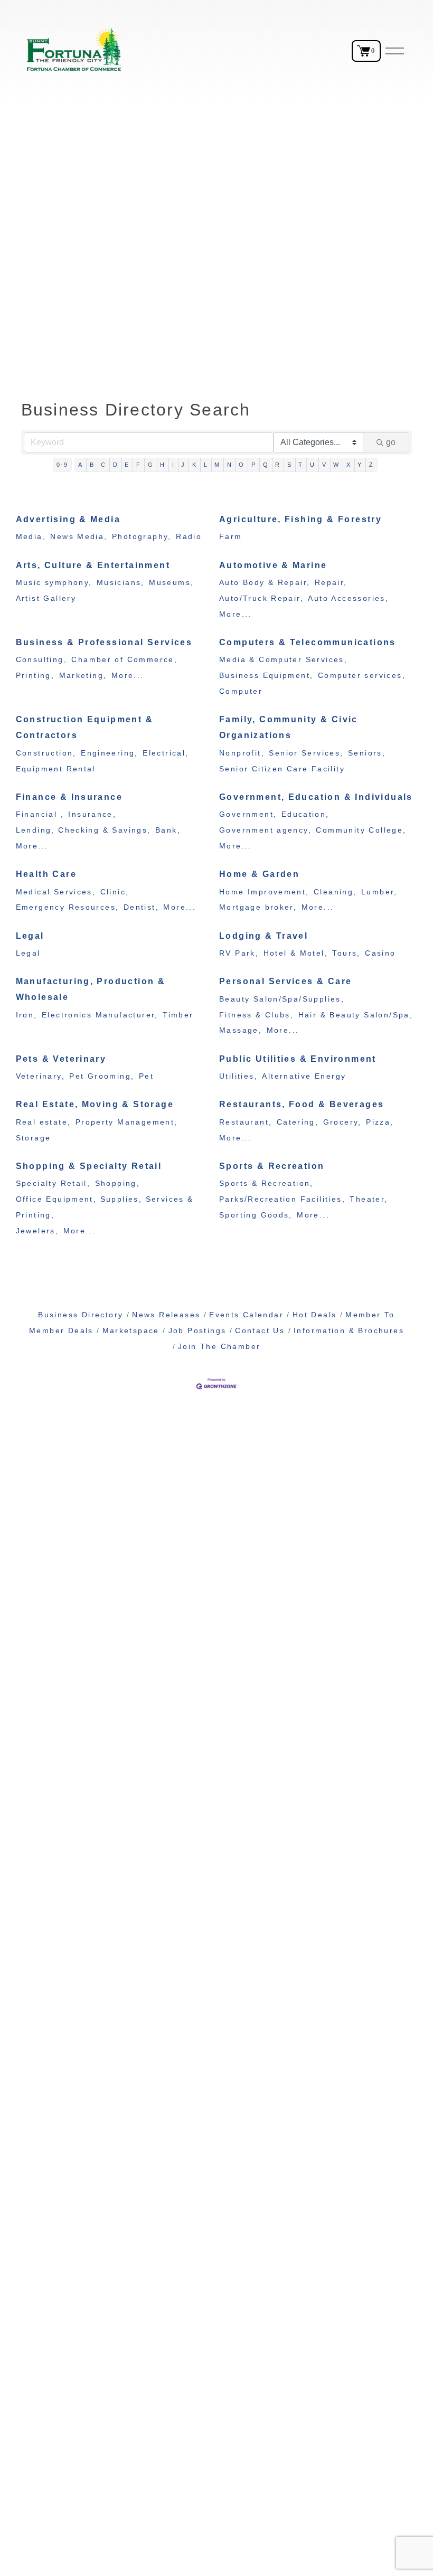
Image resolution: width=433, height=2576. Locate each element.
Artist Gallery (46, 598)
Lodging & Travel (263, 936)
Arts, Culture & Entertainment (93, 565)
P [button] (254, 465)
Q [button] (266, 465)
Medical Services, (56, 892)
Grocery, (342, 1122)
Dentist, (141, 907)
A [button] (81, 465)
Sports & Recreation (272, 1166)
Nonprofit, (242, 753)
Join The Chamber (219, 1347)
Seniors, (367, 753)
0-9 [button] (63, 465)
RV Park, (239, 953)
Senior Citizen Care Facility (282, 769)
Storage (34, 1138)
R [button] (278, 465)
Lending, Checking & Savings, (83, 830)
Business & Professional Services (104, 642)
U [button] (313, 465)
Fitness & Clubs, (256, 1015)
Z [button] (371, 465)
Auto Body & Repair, (265, 583)
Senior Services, (306, 753)
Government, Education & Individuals (316, 797)
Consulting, (41, 660)
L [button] (206, 465)
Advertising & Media (68, 519)
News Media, (79, 537)
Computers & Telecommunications (308, 642)
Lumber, (379, 892)
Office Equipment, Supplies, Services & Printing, (105, 1207)
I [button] (173, 465)
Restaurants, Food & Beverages (302, 1104)
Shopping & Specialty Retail (89, 1166)
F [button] (139, 465)
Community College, (361, 830)
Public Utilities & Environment (298, 1059)
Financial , (40, 814)
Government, (248, 814)
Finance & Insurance (69, 797)
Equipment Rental (56, 769)
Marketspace (131, 1331)
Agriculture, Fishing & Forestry (300, 519)
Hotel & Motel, (296, 953)
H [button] (163, 465)
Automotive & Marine (273, 565)
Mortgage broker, (258, 907)
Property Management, (127, 1122)
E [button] (127, 465)
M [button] (217, 465)
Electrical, (166, 753)
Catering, (298, 1122)
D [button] (116, 465)
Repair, (331, 583)
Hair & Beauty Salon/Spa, (356, 1015)
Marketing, (83, 676)
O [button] (242, 465)
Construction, (46, 753)
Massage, (241, 1030)
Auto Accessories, (348, 598)
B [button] (92, 465)
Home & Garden (259, 874)
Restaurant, (246, 1122)
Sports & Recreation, (266, 1183)
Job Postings (197, 1331)
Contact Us (260, 1331)
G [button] (151, 465)
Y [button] (360, 465)
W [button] (336, 465)
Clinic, (115, 892)
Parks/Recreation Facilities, (282, 1199)
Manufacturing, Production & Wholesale (91, 989)
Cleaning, (335, 892)
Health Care (46, 874)
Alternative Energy (304, 1076)
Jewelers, (37, 1231)
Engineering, (110, 753)
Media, (31, 537)
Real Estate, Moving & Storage (95, 1104)
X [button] (349, 465)
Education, (305, 814)
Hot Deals (314, 1315)
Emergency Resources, (68, 907)
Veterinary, (40, 1076)
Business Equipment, (266, 676)
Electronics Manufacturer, (100, 1015)
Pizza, (380, 1122)
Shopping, (118, 1183)
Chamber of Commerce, (124, 660)
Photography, (142, 537)
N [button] (230, 465)
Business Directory (81, 1315)
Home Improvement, (264, 892)
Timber (178, 1015)
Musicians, (121, 583)
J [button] (183, 465)
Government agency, (265, 830)
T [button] (301, 465)
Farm (231, 537)
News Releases (166, 1315)
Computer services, (362, 676)
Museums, (171, 583)
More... (236, 614)
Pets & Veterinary (61, 1059)
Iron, (27, 1015)
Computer (241, 691)
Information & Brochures (349, 1331)
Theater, (369, 1199)
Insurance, (92, 814)
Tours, (346, 953)
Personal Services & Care (285, 981)
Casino (380, 953)
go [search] (391, 442)
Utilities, (238, 1076)
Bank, (168, 830)
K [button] (195, 465)
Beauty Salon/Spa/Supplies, (282, 999)
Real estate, (44, 1122)
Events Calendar (246, 1315)
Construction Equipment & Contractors (84, 727)
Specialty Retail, (53, 1183)
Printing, (35, 676)
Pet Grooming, (102, 1076)
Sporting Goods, (256, 1215)
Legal (30, 936)
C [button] (103, 465)
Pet (146, 1076)
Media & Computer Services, (283, 660)
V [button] (324, 465)
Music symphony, (54, 583)
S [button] (290, 465)
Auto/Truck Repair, (261, 598)
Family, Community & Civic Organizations (289, 727)
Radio (189, 537)
